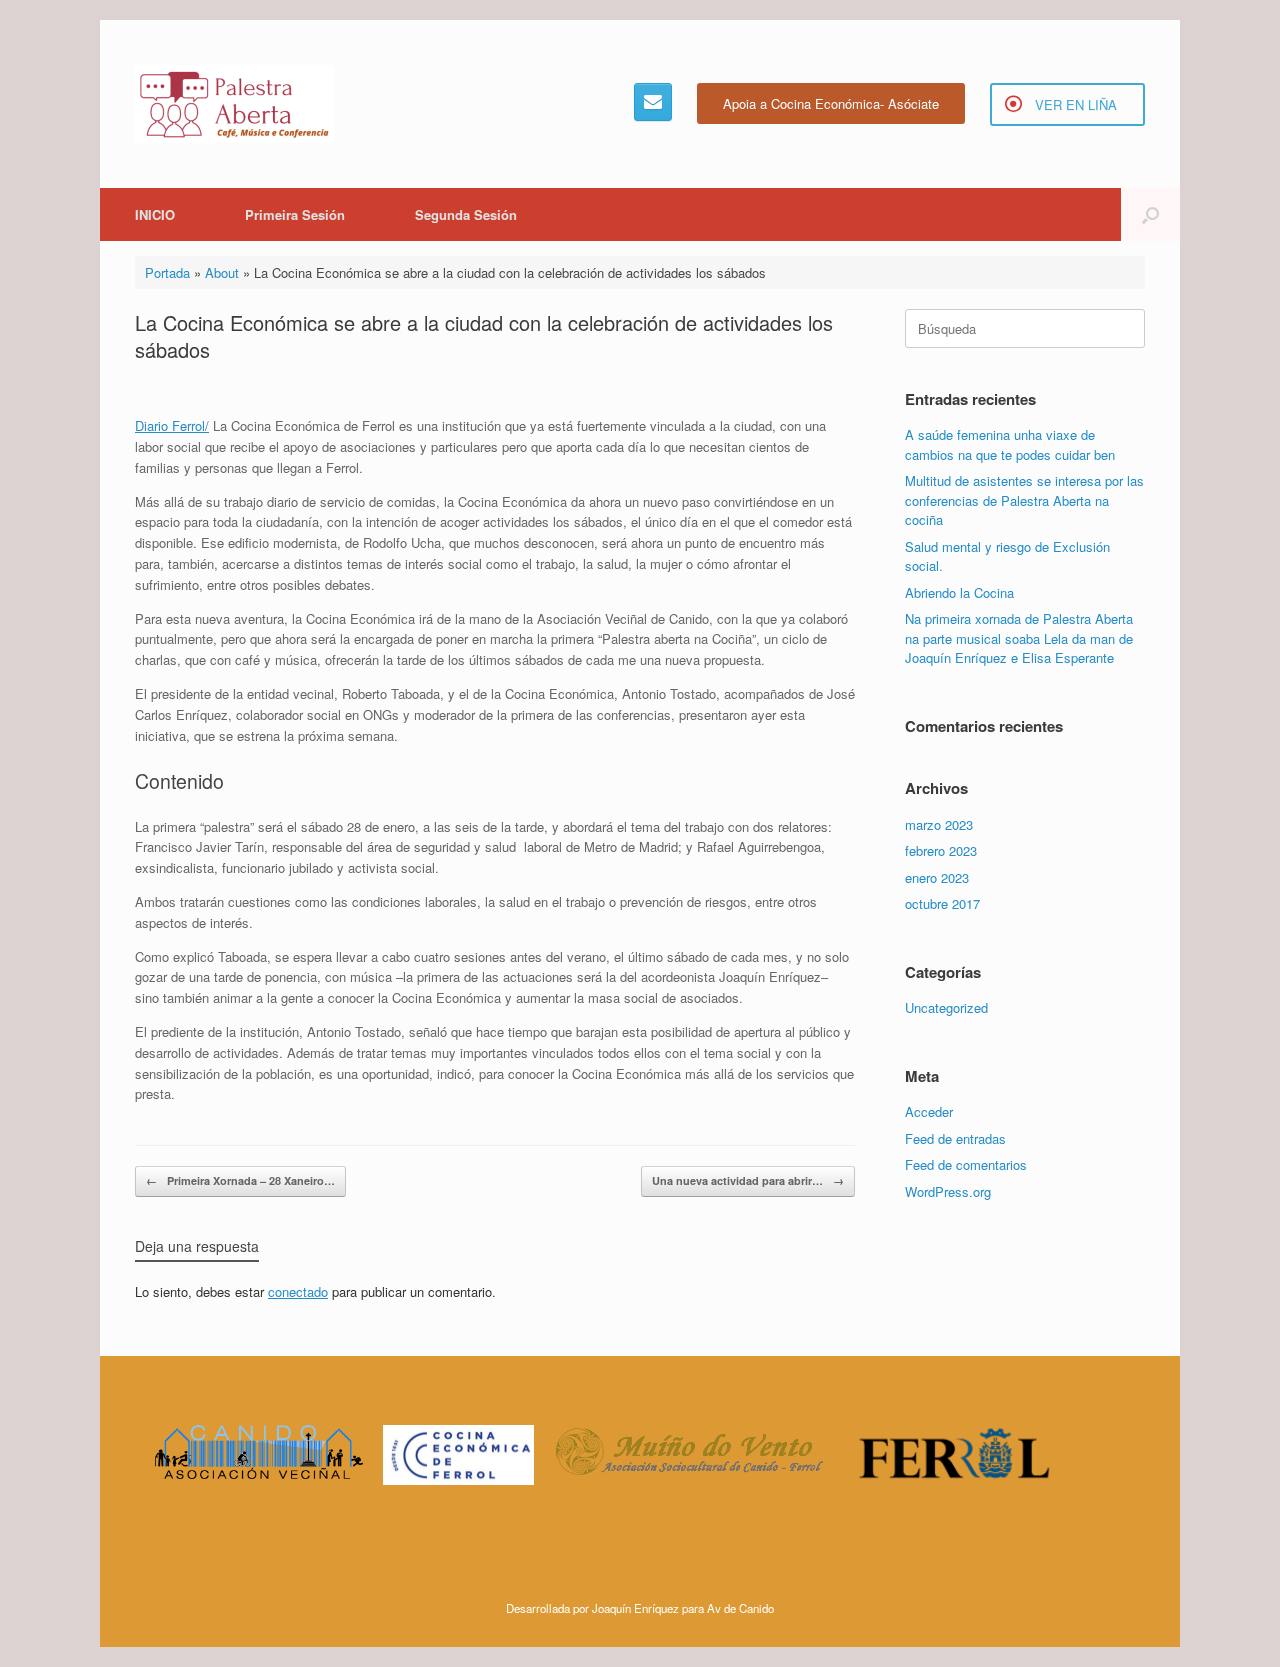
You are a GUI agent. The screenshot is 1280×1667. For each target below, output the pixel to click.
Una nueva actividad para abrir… (748, 1180)
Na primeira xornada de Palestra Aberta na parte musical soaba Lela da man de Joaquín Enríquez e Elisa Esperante (1019, 638)
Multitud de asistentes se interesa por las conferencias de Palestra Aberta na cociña (1024, 500)
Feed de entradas (955, 1138)
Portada (167, 272)
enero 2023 (937, 877)
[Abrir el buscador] (1150, 214)
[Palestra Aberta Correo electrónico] (653, 102)
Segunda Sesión (466, 214)
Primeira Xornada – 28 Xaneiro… (240, 1180)
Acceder (929, 1111)
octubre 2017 (942, 903)
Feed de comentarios (966, 1164)
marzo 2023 (939, 824)
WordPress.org (948, 1191)
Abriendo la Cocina (959, 592)
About (222, 272)
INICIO (155, 214)
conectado (298, 1291)
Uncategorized (946, 1007)
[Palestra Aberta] (234, 104)
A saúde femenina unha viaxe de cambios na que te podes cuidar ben (1010, 444)
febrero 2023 (941, 850)
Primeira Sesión (295, 214)
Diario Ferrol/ (172, 425)
